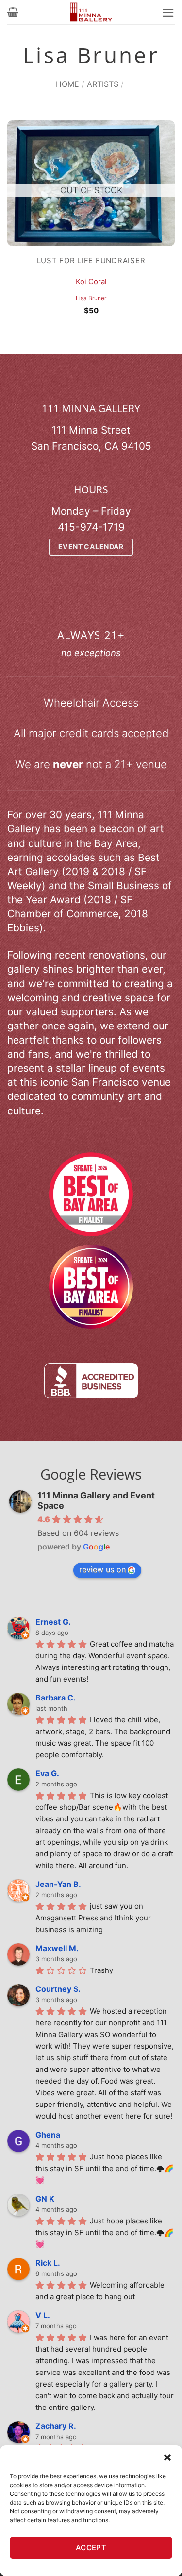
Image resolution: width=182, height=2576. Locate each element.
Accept (91, 2548)
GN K (45, 2199)
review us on (102, 1569)
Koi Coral (91, 282)
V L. (43, 2315)
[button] (167, 2458)
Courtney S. (58, 1989)
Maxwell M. (57, 1948)
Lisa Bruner (91, 298)
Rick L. (48, 2263)
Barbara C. (56, 1698)
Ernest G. (53, 1622)
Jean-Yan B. (58, 1884)
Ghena (48, 2135)
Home (67, 84)
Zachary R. (56, 2426)
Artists (103, 84)
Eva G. (47, 1773)
